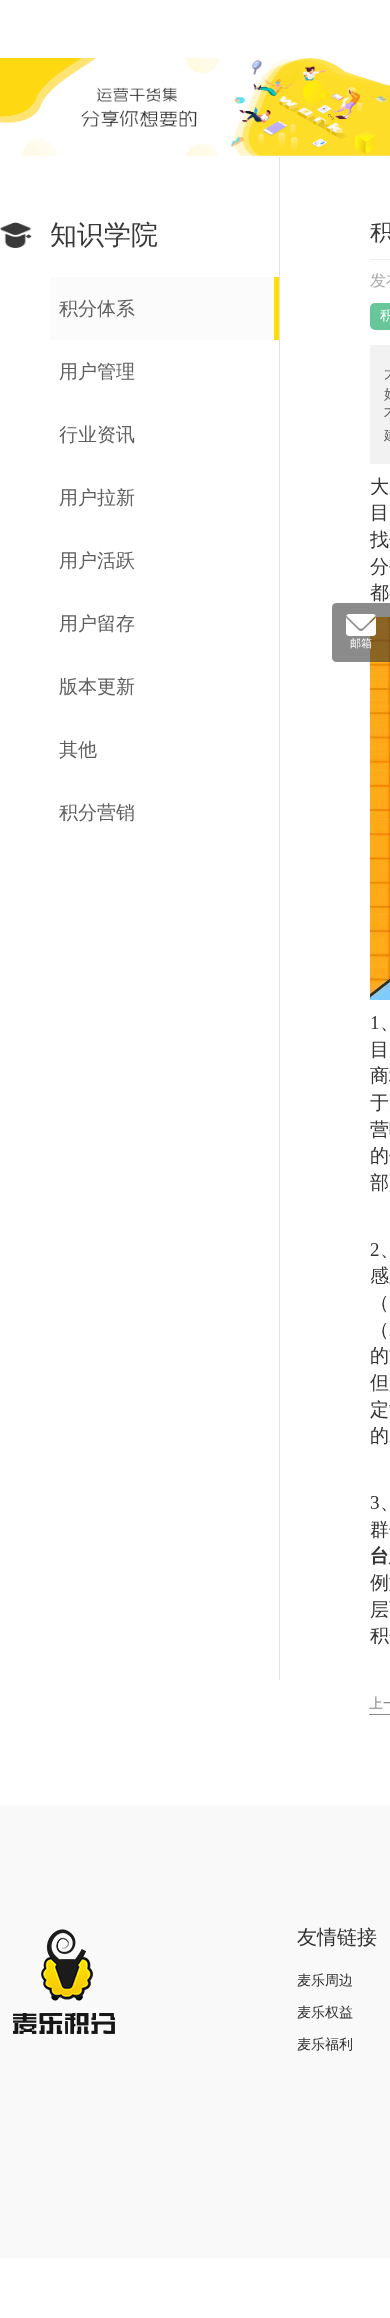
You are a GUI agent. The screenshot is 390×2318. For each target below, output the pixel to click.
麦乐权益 (325, 2012)
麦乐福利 (325, 2044)
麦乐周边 (325, 1980)
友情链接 (337, 1937)
